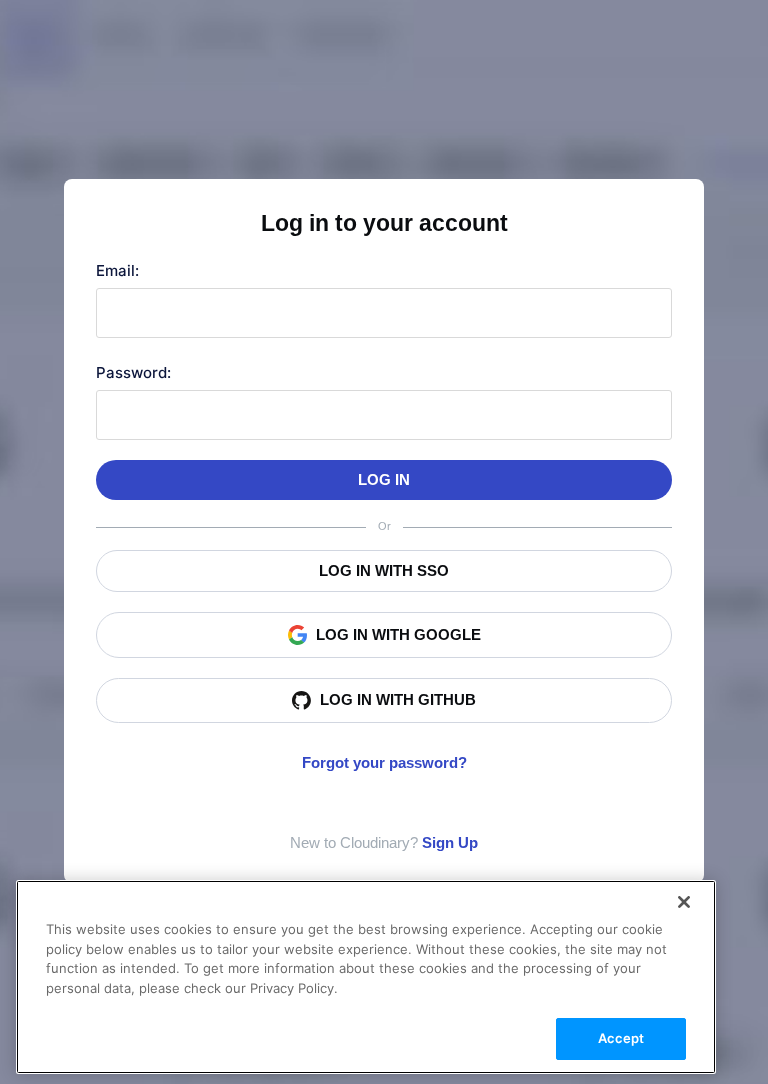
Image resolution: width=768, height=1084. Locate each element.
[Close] (684, 902)
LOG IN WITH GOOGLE (398, 634)
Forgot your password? (384, 762)
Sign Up (450, 842)
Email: (117, 270)
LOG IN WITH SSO (384, 570)
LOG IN (384, 479)
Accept (621, 1038)
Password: (133, 372)
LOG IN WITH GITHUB (398, 699)
